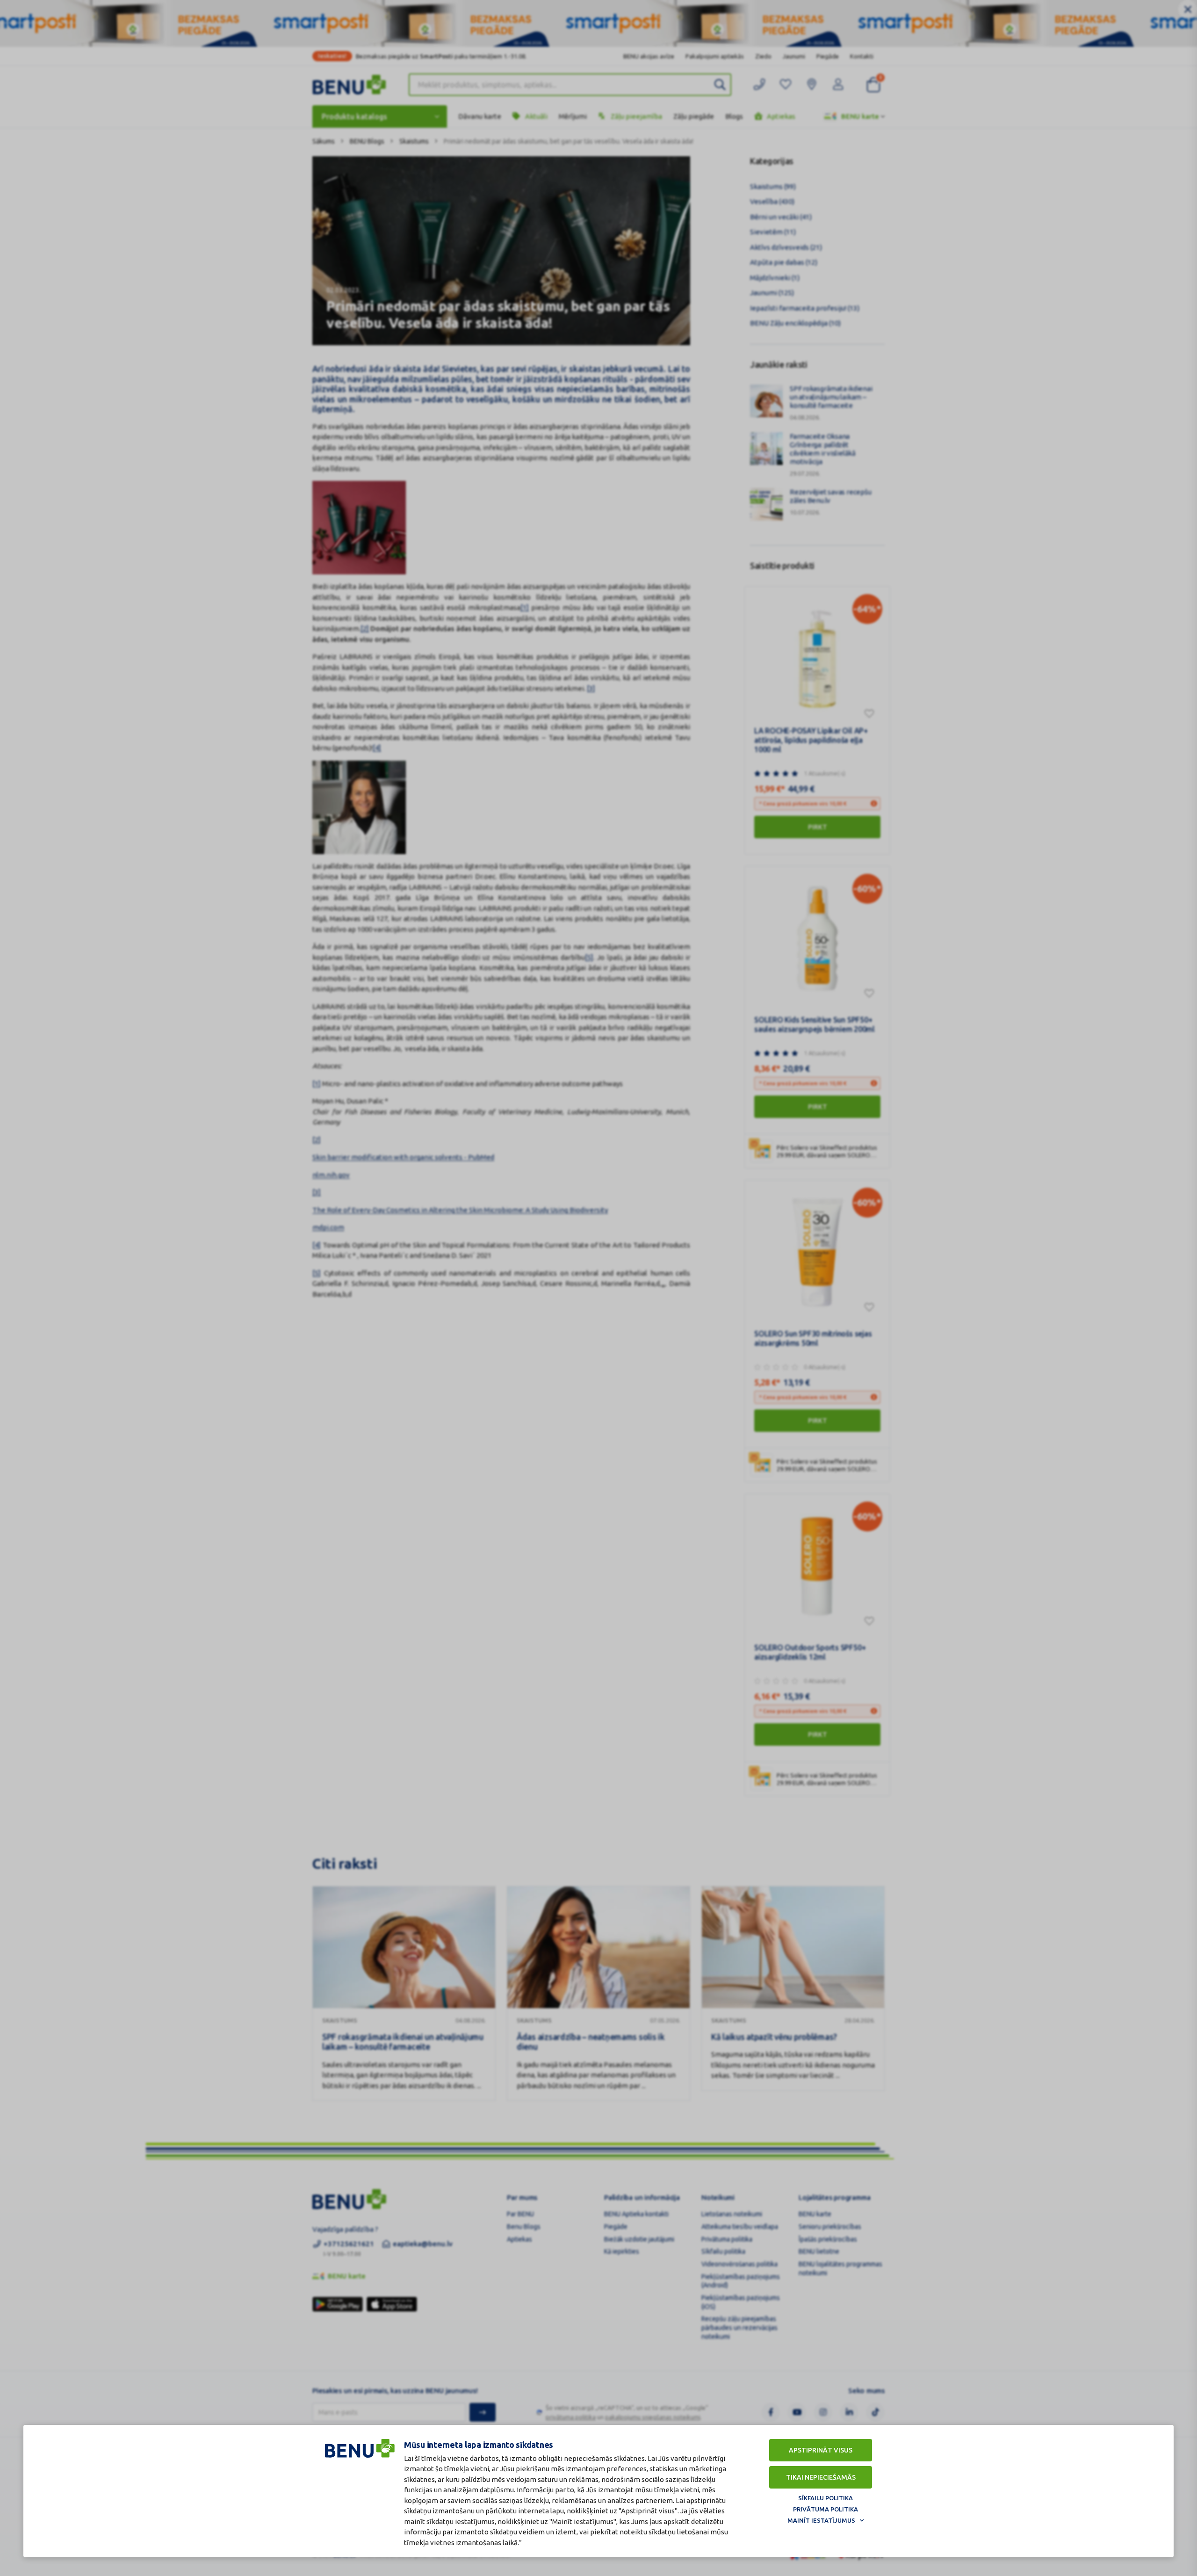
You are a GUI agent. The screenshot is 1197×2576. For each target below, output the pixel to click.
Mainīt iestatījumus (821, 2520)
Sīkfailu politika (826, 2498)
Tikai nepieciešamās (821, 2477)
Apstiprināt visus (821, 2450)
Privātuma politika (826, 2509)
